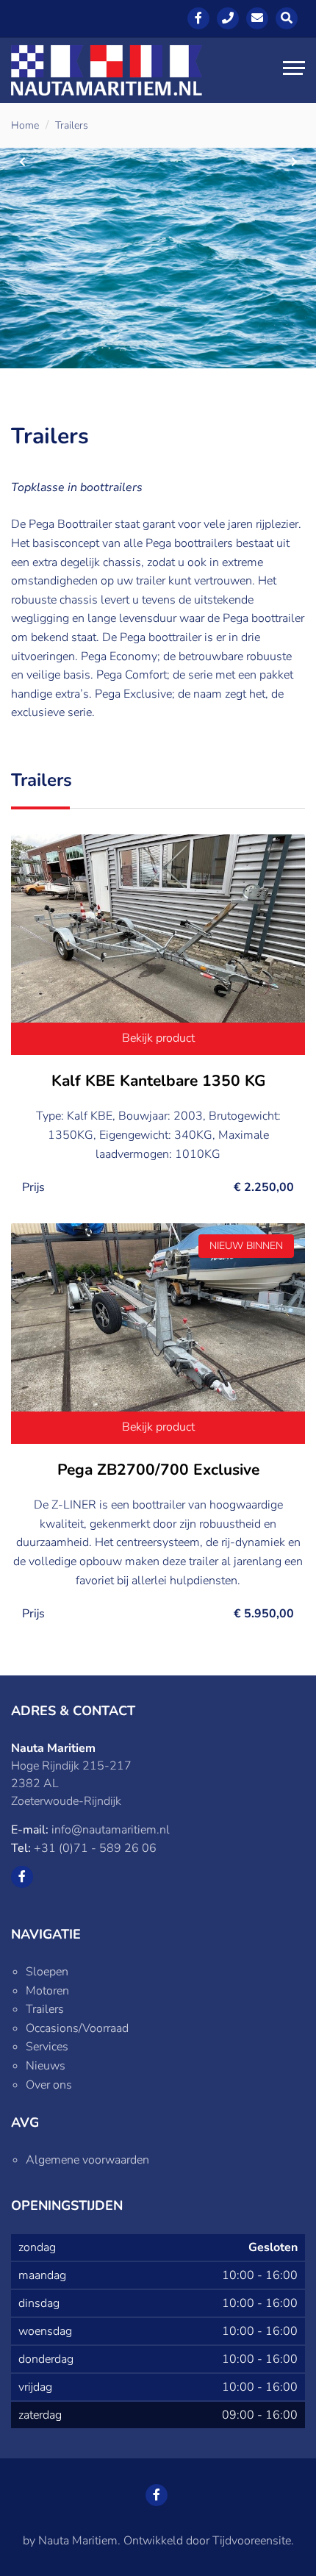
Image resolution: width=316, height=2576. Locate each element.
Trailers (72, 125)
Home (25, 125)
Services (47, 2047)
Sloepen (47, 1972)
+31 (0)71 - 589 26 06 (95, 1848)
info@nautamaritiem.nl (111, 1830)
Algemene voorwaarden (87, 2160)
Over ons (49, 2085)
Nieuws (46, 2066)
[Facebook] (198, 18)
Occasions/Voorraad (77, 2028)
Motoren (47, 1991)
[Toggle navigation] (294, 70)
